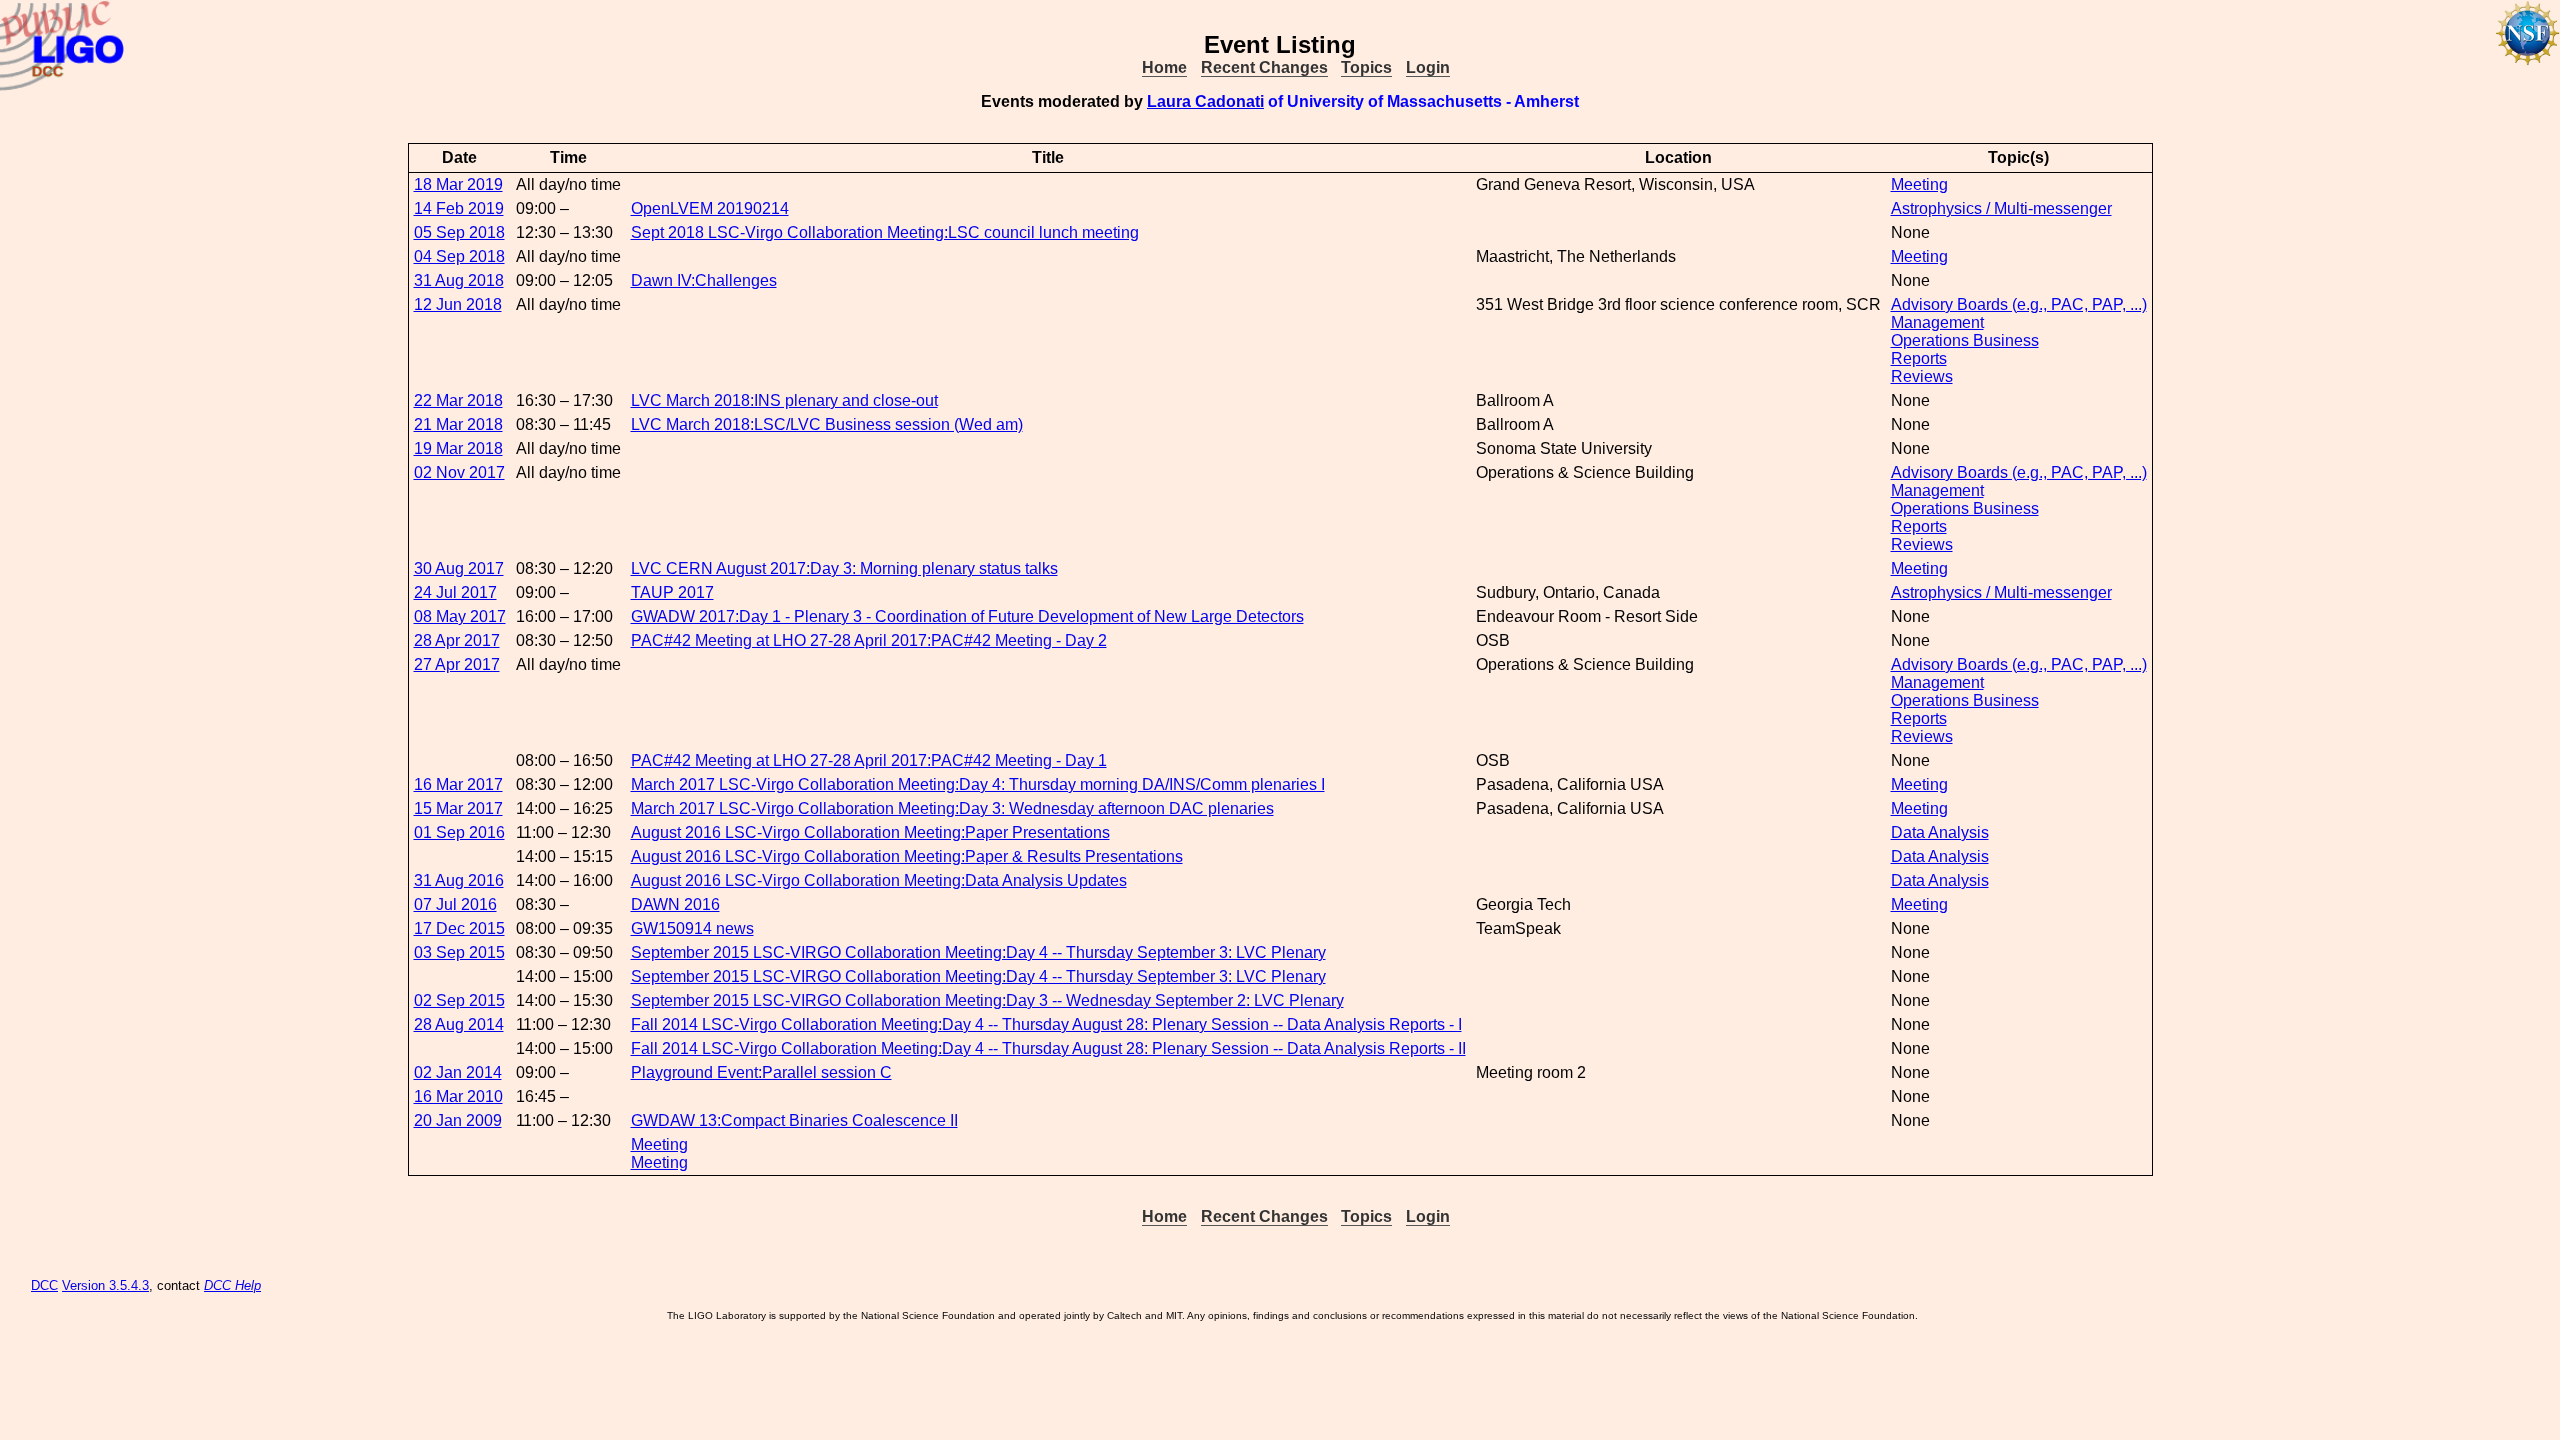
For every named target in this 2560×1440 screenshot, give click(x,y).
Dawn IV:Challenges (704, 280)
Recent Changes (1264, 67)
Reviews (1922, 376)
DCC (44, 1285)
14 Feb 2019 (459, 208)
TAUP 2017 (672, 592)
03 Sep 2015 (459, 952)
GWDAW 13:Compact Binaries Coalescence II (794, 1120)
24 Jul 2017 (455, 592)
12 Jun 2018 (458, 304)
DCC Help (232, 1285)
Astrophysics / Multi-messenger (2001, 208)
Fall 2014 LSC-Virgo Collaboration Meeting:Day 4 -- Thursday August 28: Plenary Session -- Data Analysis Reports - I (1046, 1024)
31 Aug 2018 (459, 280)
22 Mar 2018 (458, 400)
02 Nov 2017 (459, 472)
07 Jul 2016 (455, 904)
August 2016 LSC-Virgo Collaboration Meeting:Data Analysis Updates (879, 880)
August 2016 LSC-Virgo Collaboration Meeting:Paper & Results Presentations (907, 856)
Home (1164, 67)
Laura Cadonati (1205, 101)
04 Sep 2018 (459, 256)
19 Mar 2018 (458, 448)
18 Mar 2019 (458, 184)
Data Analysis (1940, 832)
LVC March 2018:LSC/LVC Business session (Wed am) (827, 424)
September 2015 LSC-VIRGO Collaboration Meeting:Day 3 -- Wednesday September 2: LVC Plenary (987, 1000)
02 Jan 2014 (458, 1072)
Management (1937, 322)
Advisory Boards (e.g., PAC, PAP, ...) (2019, 304)
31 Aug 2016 (459, 880)
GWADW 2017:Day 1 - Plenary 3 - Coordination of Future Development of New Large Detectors (967, 616)
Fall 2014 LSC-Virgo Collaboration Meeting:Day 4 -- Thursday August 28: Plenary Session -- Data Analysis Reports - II (1048, 1048)
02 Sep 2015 (459, 1000)
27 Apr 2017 (457, 664)
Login (1428, 67)
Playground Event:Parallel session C (761, 1072)
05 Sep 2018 (459, 232)
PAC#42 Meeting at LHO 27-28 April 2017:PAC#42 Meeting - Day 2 (869, 640)
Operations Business (1965, 340)
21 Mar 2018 (458, 424)
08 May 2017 (460, 616)
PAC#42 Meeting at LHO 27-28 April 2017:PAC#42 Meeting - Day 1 (869, 760)
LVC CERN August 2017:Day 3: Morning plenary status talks (844, 568)
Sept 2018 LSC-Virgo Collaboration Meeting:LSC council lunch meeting (885, 232)
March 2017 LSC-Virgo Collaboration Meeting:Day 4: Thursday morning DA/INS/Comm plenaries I (978, 784)
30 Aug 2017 (459, 568)
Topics (1366, 67)
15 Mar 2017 (458, 808)
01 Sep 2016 (459, 832)
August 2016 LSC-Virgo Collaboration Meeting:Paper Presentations (870, 832)
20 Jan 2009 (458, 1120)
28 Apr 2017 (457, 640)
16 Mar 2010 (458, 1096)
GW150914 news (692, 928)
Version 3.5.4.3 (105, 1285)
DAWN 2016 (675, 904)
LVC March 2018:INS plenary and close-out (784, 400)
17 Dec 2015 (459, 928)
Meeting (1919, 184)
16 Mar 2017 (458, 784)
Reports (1919, 358)
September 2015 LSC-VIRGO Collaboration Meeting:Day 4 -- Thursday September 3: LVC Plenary (978, 952)
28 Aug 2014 (459, 1024)
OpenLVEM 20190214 (710, 208)
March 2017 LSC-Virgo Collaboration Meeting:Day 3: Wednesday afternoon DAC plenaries (952, 808)
